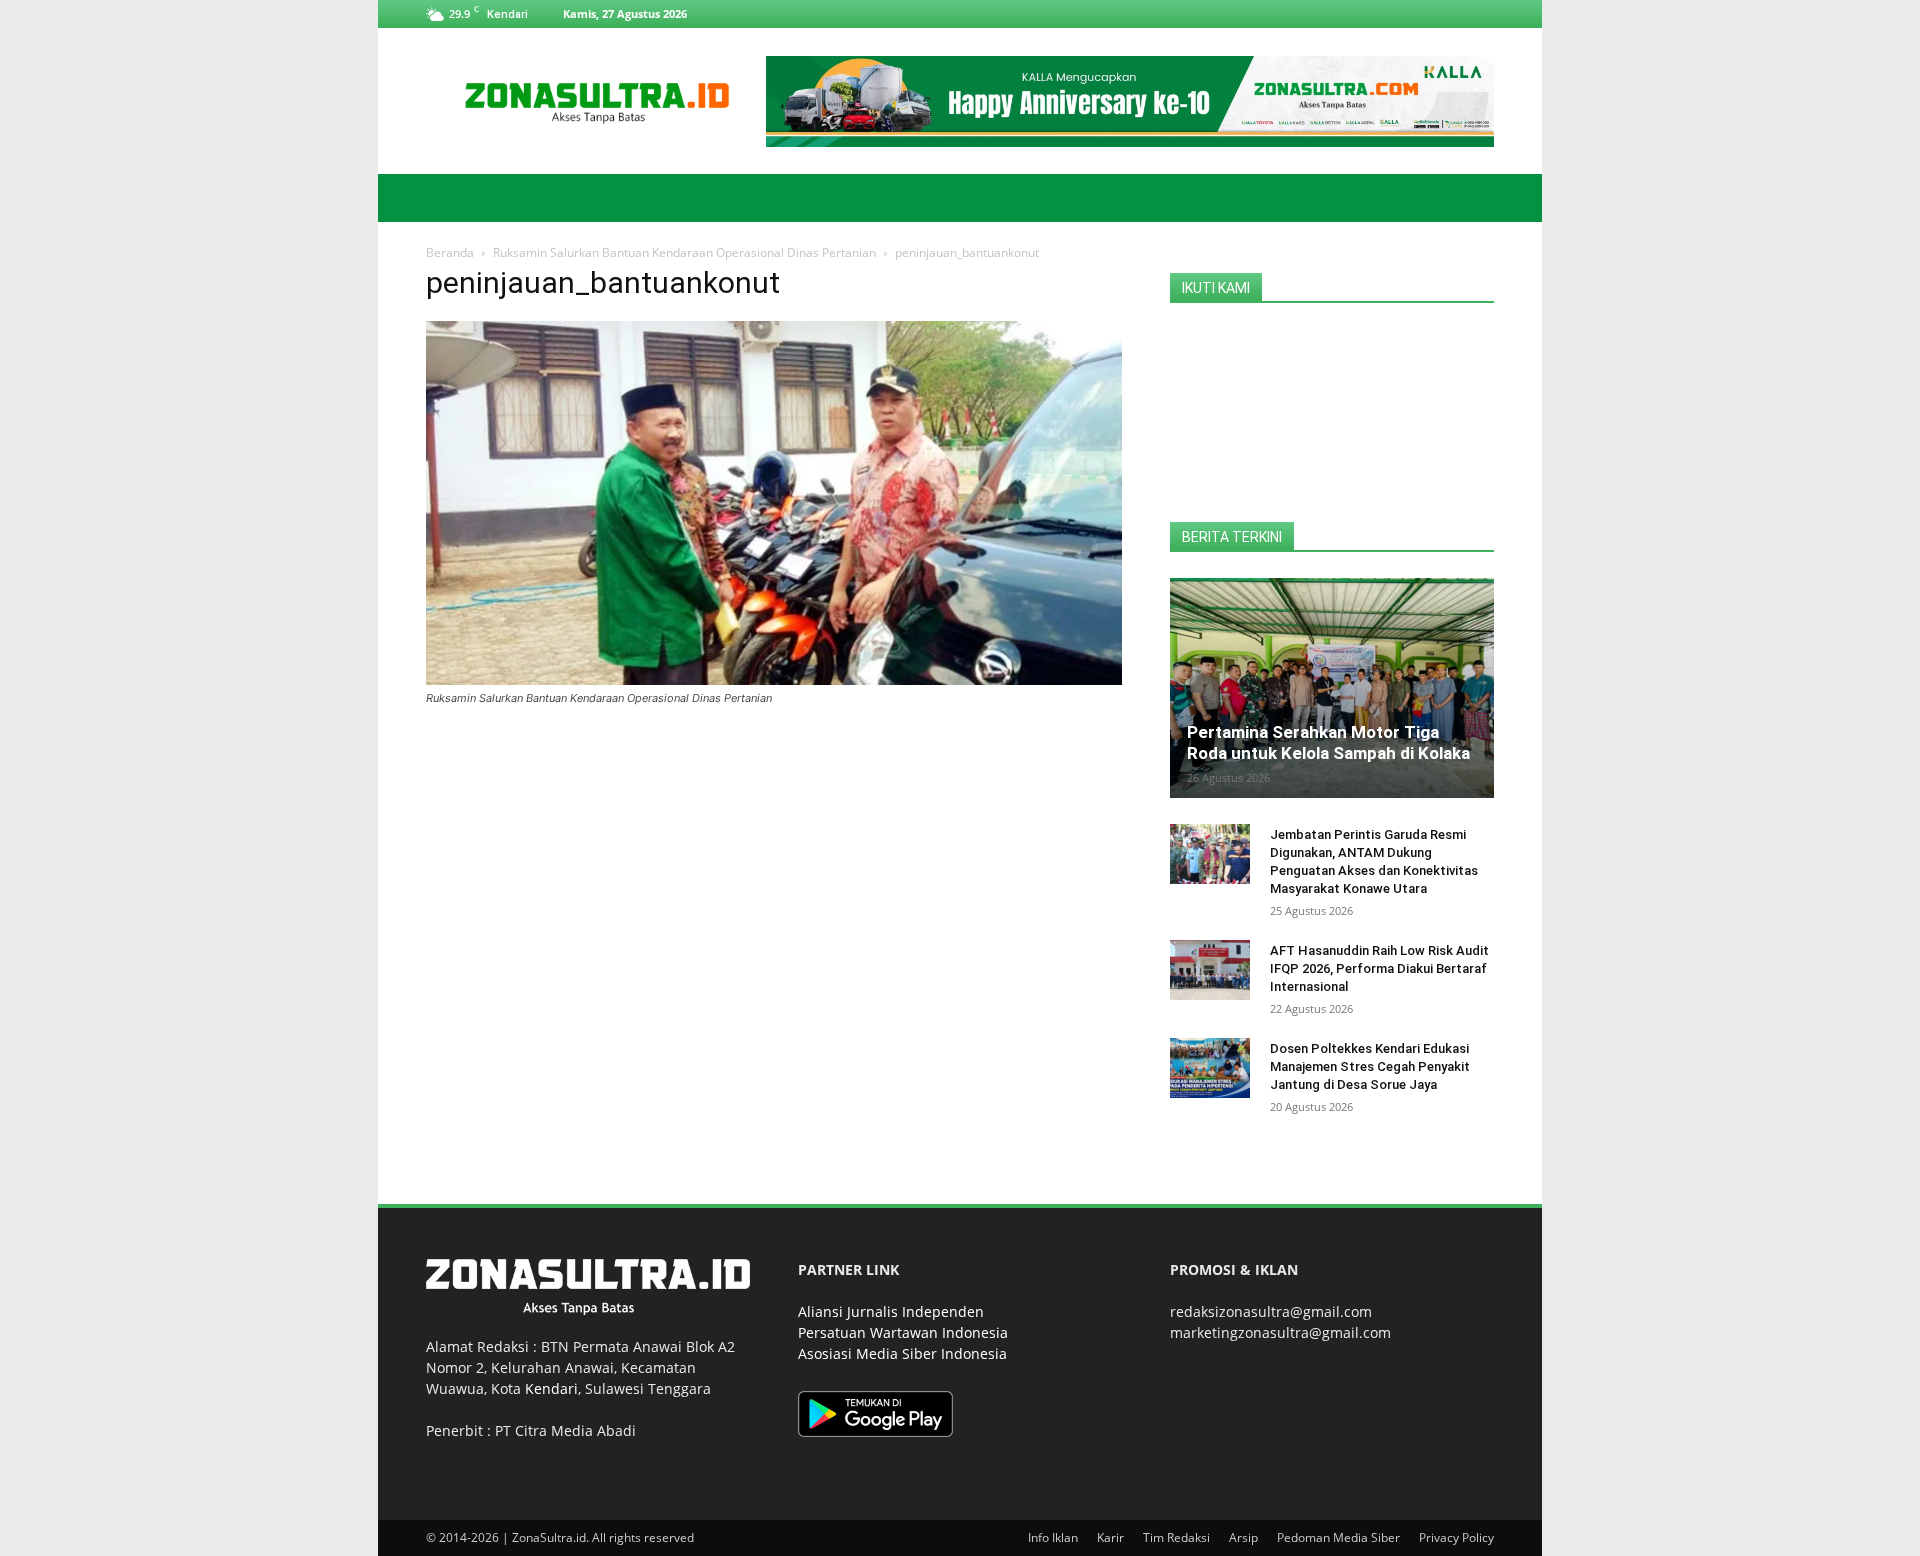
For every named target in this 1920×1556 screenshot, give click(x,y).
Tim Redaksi (1176, 1537)
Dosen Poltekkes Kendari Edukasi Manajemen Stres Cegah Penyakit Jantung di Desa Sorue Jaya (1370, 1066)
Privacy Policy (1456, 1537)
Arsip (1243, 1537)
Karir (1110, 1537)
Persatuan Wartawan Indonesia (903, 1332)
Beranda (450, 252)
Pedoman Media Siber (1338, 1537)
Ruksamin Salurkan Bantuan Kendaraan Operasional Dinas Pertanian (684, 252)
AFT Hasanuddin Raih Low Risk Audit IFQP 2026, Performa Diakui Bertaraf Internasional (1379, 968)
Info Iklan (1053, 1537)
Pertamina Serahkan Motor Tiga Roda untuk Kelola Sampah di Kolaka (1328, 742)
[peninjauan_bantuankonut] (774, 679)
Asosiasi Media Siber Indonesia (902, 1353)
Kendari (551, 1388)
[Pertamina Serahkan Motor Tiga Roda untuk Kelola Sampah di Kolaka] (1332, 688)
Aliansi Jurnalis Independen (891, 1311)
